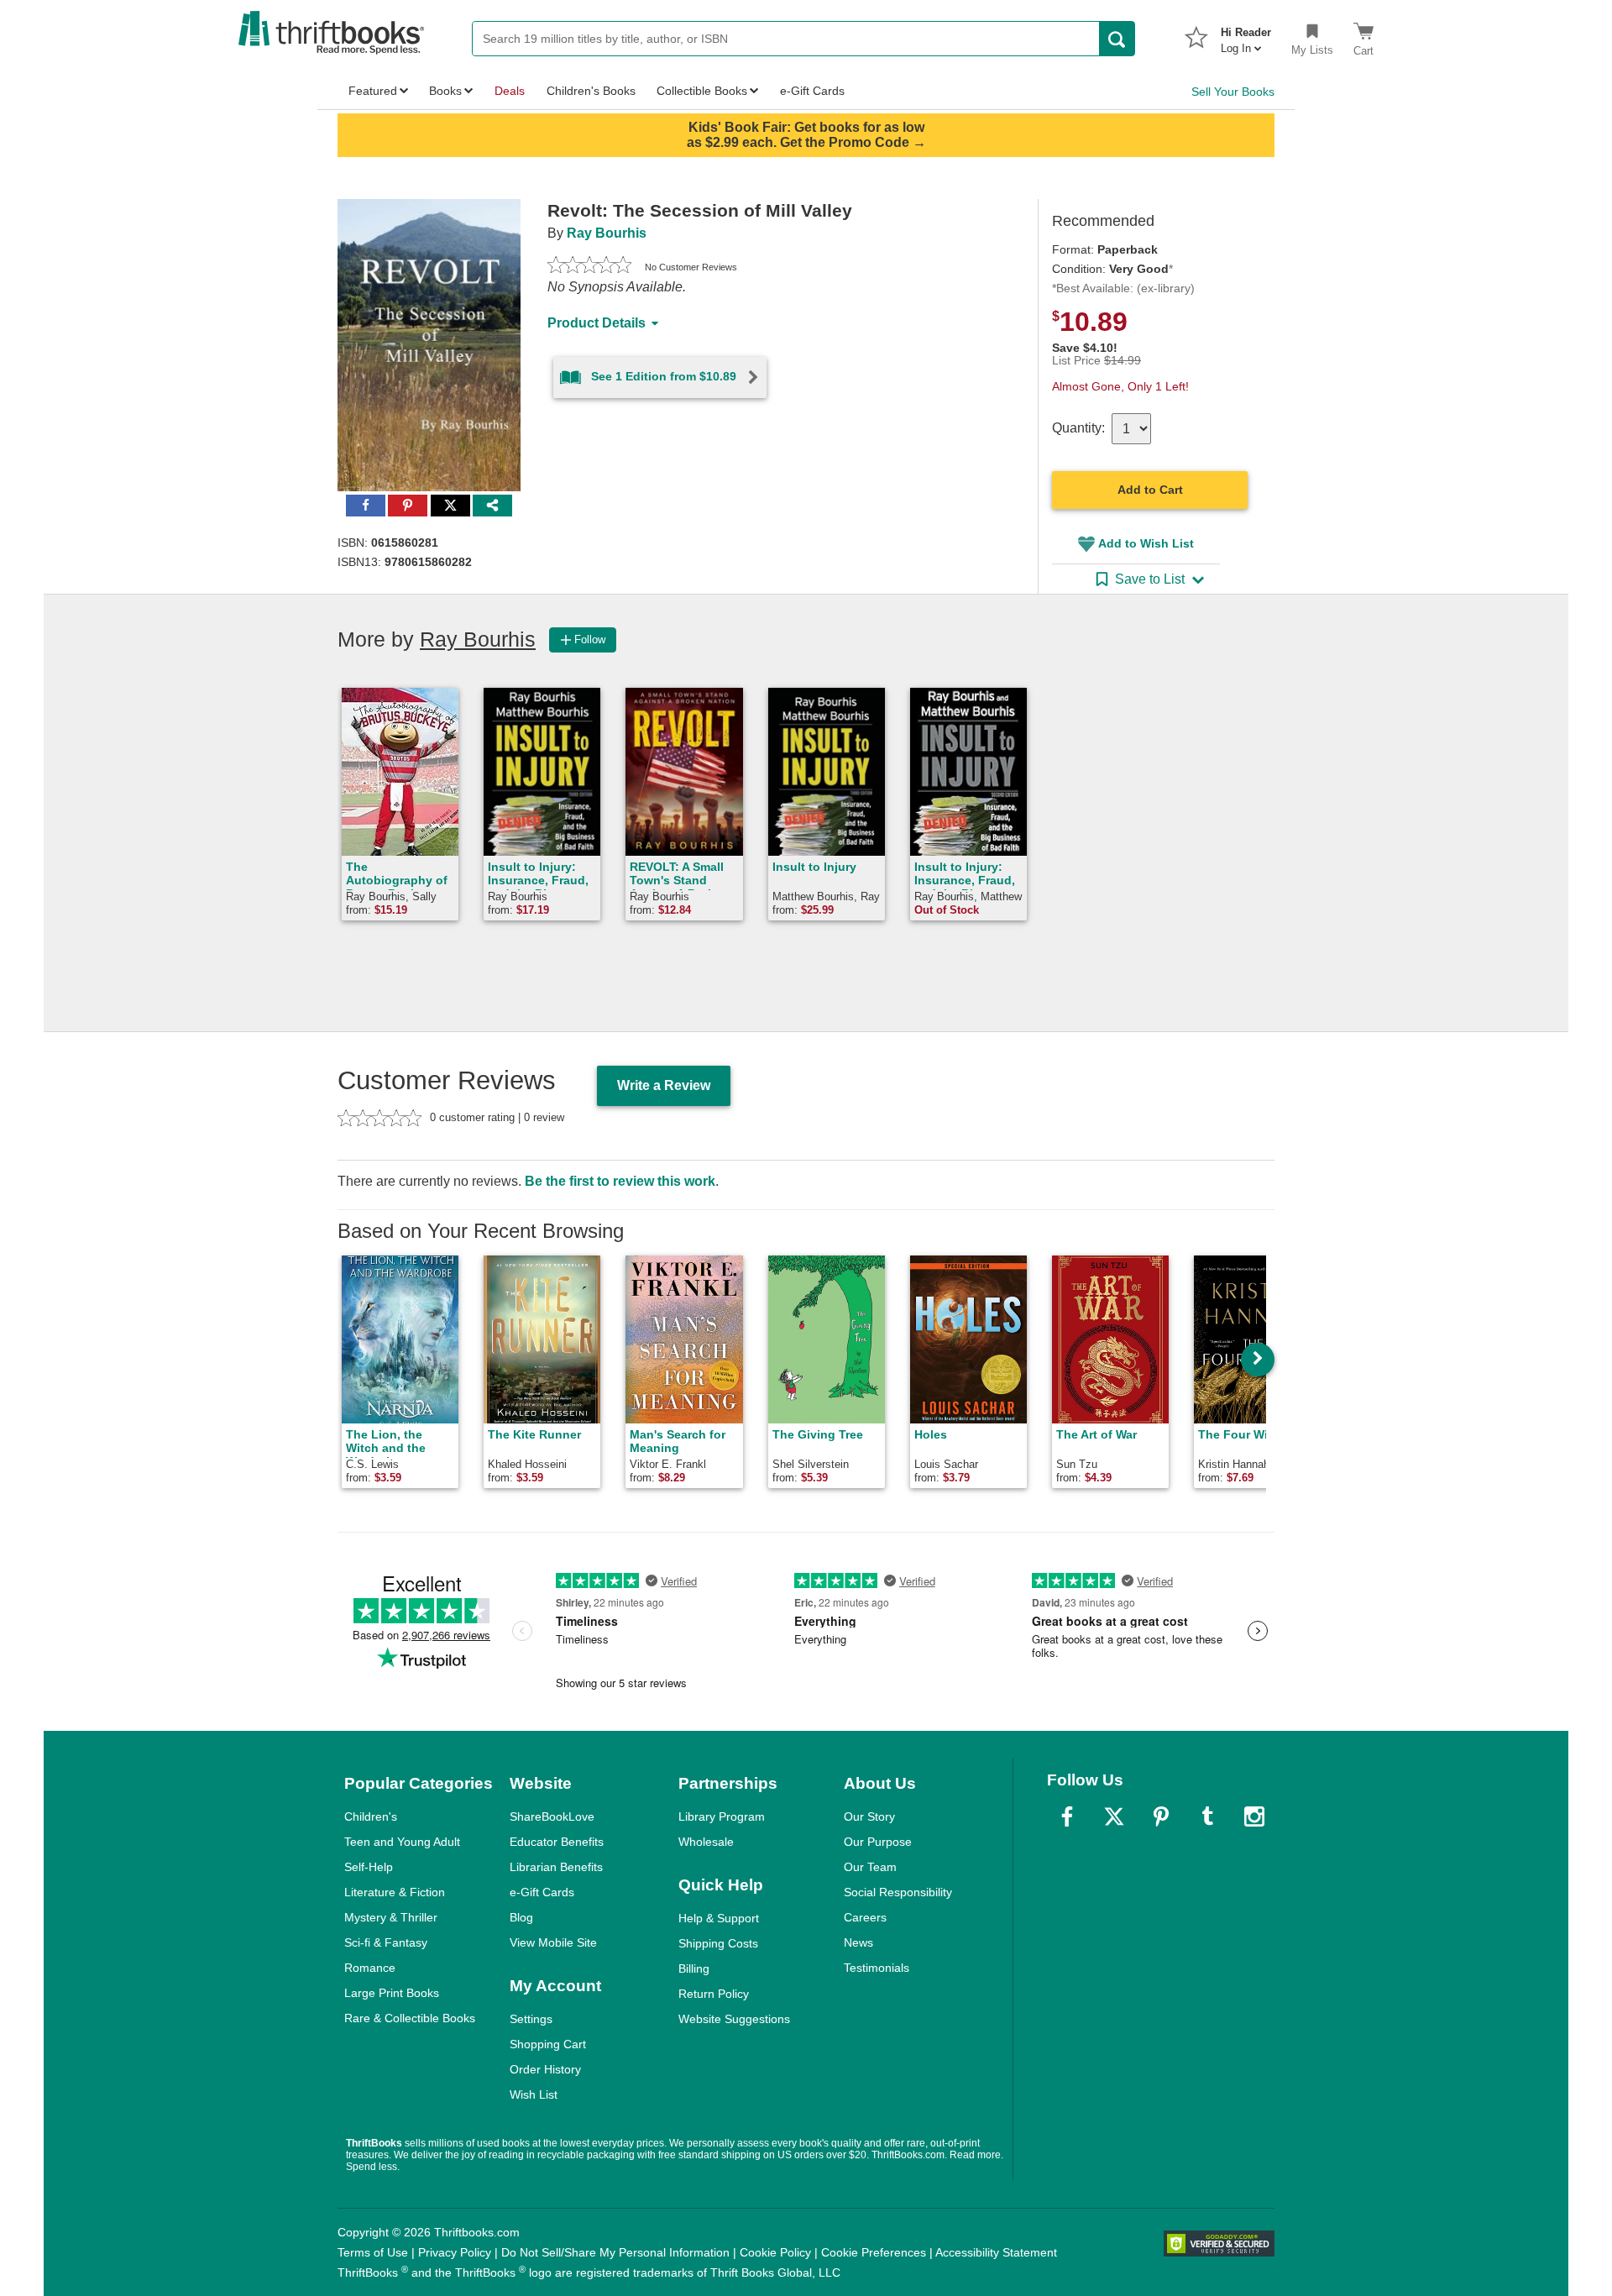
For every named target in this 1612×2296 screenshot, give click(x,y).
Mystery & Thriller (391, 1917)
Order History (545, 2069)
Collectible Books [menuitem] (702, 91)
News (858, 1942)
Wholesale (706, 1842)
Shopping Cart (548, 2044)
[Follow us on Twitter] (1114, 1816)
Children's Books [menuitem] (591, 91)
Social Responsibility (898, 1892)
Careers (865, 1917)
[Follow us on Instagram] (1254, 1816)
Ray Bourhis (607, 233)
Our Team (870, 1867)
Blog (521, 1917)
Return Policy (714, 1994)
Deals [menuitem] (510, 91)
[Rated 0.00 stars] (589, 267)
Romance (370, 1968)
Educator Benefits (557, 1842)
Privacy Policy (455, 2252)
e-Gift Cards (542, 1892)
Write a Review (664, 1085)
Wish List (534, 2094)
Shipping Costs (718, 1943)
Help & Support (719, 1918)
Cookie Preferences (874, 2252)
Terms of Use (373, 2252)
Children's (371, 1816)
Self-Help (369, 1867)
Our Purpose (878, 1842)
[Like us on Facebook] (1067, 1816)
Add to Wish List (1146, 543)
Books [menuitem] (445, 91)
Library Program (722, 1816)
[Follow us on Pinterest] (1161, 1816)
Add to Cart (1150, 490)
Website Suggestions (734, 2019)
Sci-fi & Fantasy (386, 1942)
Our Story (869, 1816)
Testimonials (877, 1968)
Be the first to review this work (620, 1181)
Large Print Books (392, 1993)
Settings (531, 2019)
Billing (694, 1968)
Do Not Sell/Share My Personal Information (615, 2252)
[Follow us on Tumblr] (1207, 1816)
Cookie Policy (775, 2252)
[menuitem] (1246, 35)
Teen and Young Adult (402, 1842)
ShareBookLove (552, 1816)
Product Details (597, 323)
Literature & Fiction (395, 1892)
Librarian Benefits (556, 1867)
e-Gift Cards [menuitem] (812, 91)
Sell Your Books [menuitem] (1233, 92)
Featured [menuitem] (373, 91)
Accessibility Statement (996, 2252)
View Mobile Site (553, 1942)
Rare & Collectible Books (410, 2018)
